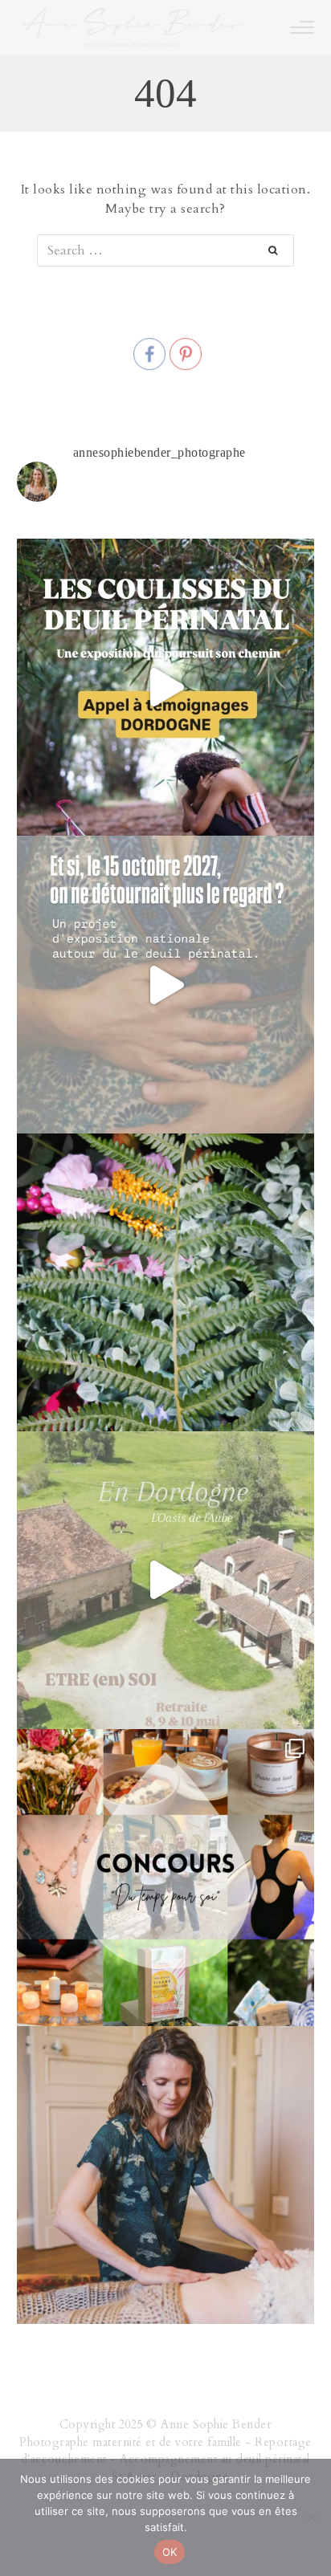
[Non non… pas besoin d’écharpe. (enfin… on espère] (166, 1580)
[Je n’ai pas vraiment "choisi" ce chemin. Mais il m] (166, 2175)
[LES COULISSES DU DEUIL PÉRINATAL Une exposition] (166, 688)
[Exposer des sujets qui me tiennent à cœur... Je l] (166, 985)
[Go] (280, 250)
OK (170, 2552)
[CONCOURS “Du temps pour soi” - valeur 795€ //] (166, 1878)
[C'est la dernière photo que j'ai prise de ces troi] (166, 1282)
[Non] (311, 2517)
